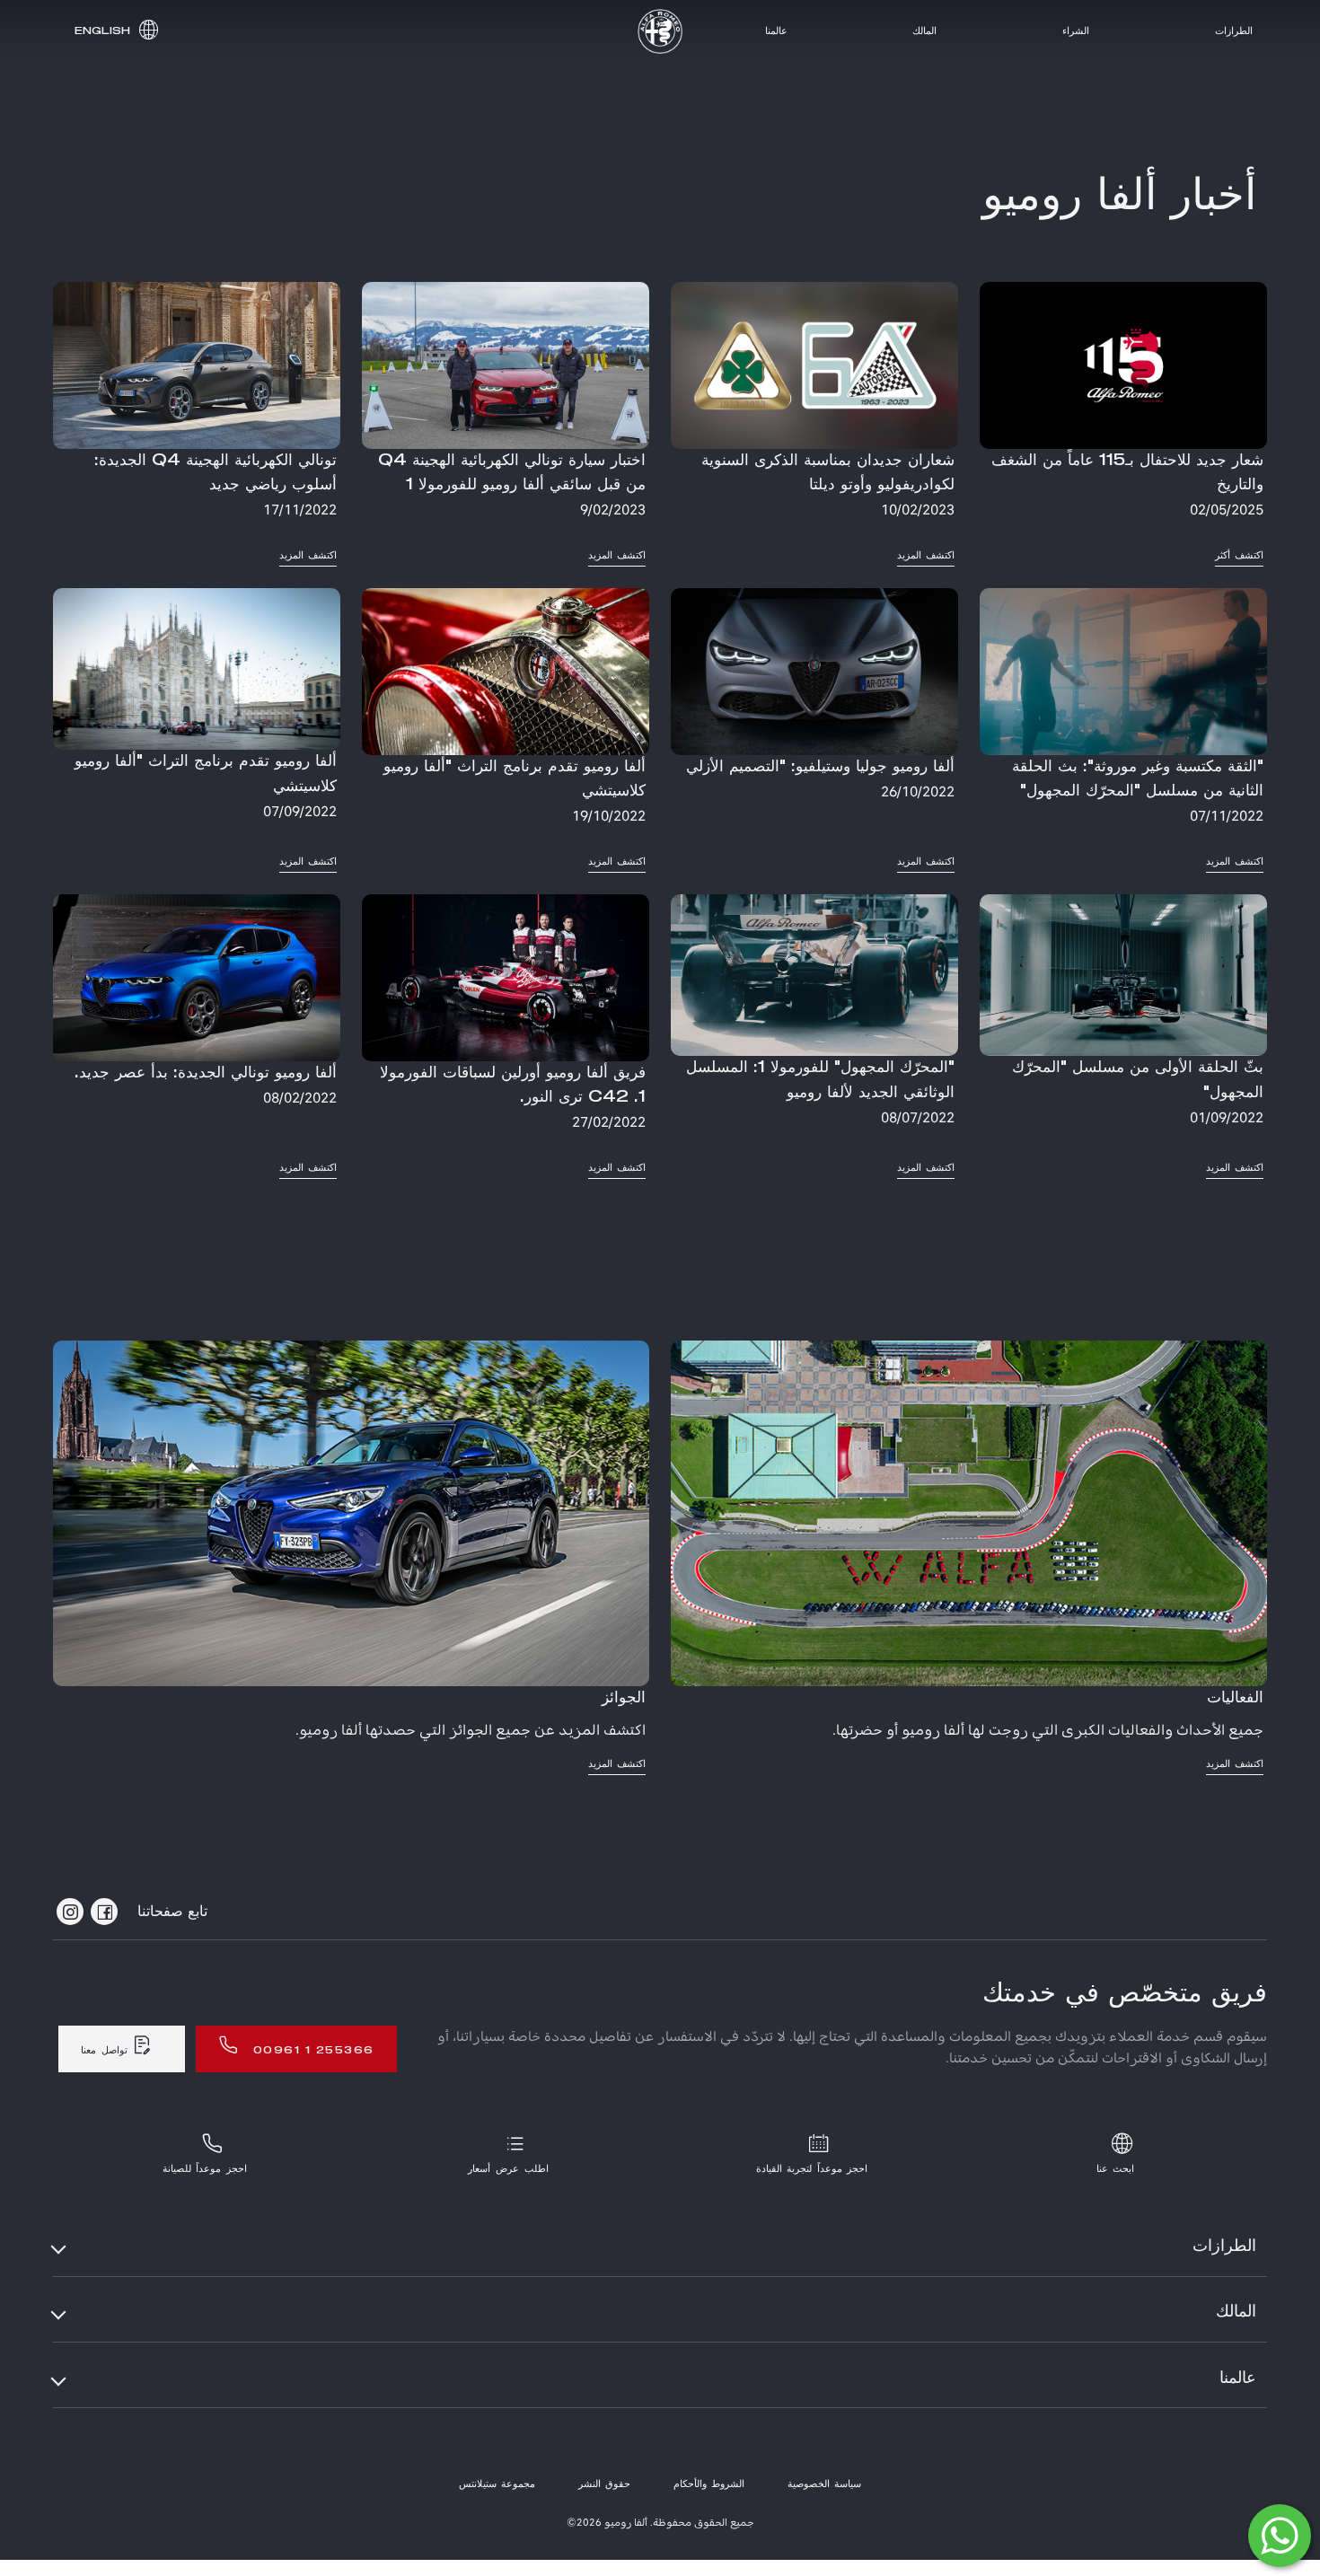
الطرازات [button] (1224, 2246)
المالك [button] (1236, 2312)
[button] (114, 31)
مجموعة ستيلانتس (497, 2484)
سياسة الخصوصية (824, 2484)
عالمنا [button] (1238, 2378)
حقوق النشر (604, 2484)
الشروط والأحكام (709, 2484)
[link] (1123, 424)
